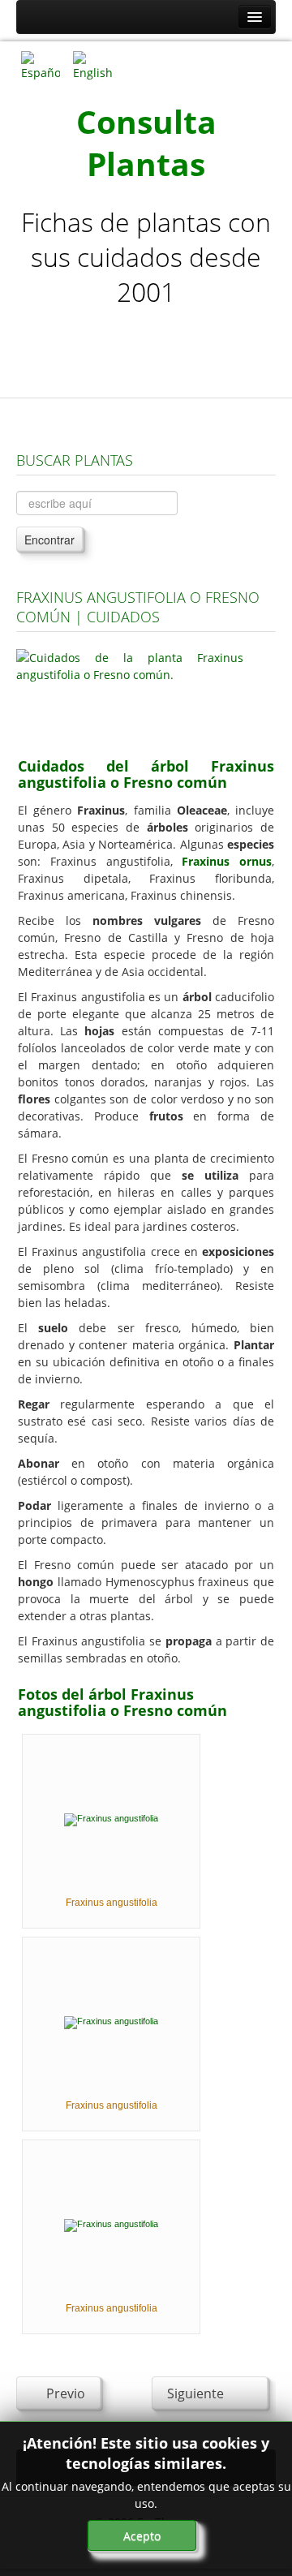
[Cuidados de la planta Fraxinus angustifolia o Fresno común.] (130, 693)
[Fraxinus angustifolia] (111, 1819)
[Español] (41, 65)
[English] (92, 65)
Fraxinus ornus (227, 861)
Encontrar (49, 540)
